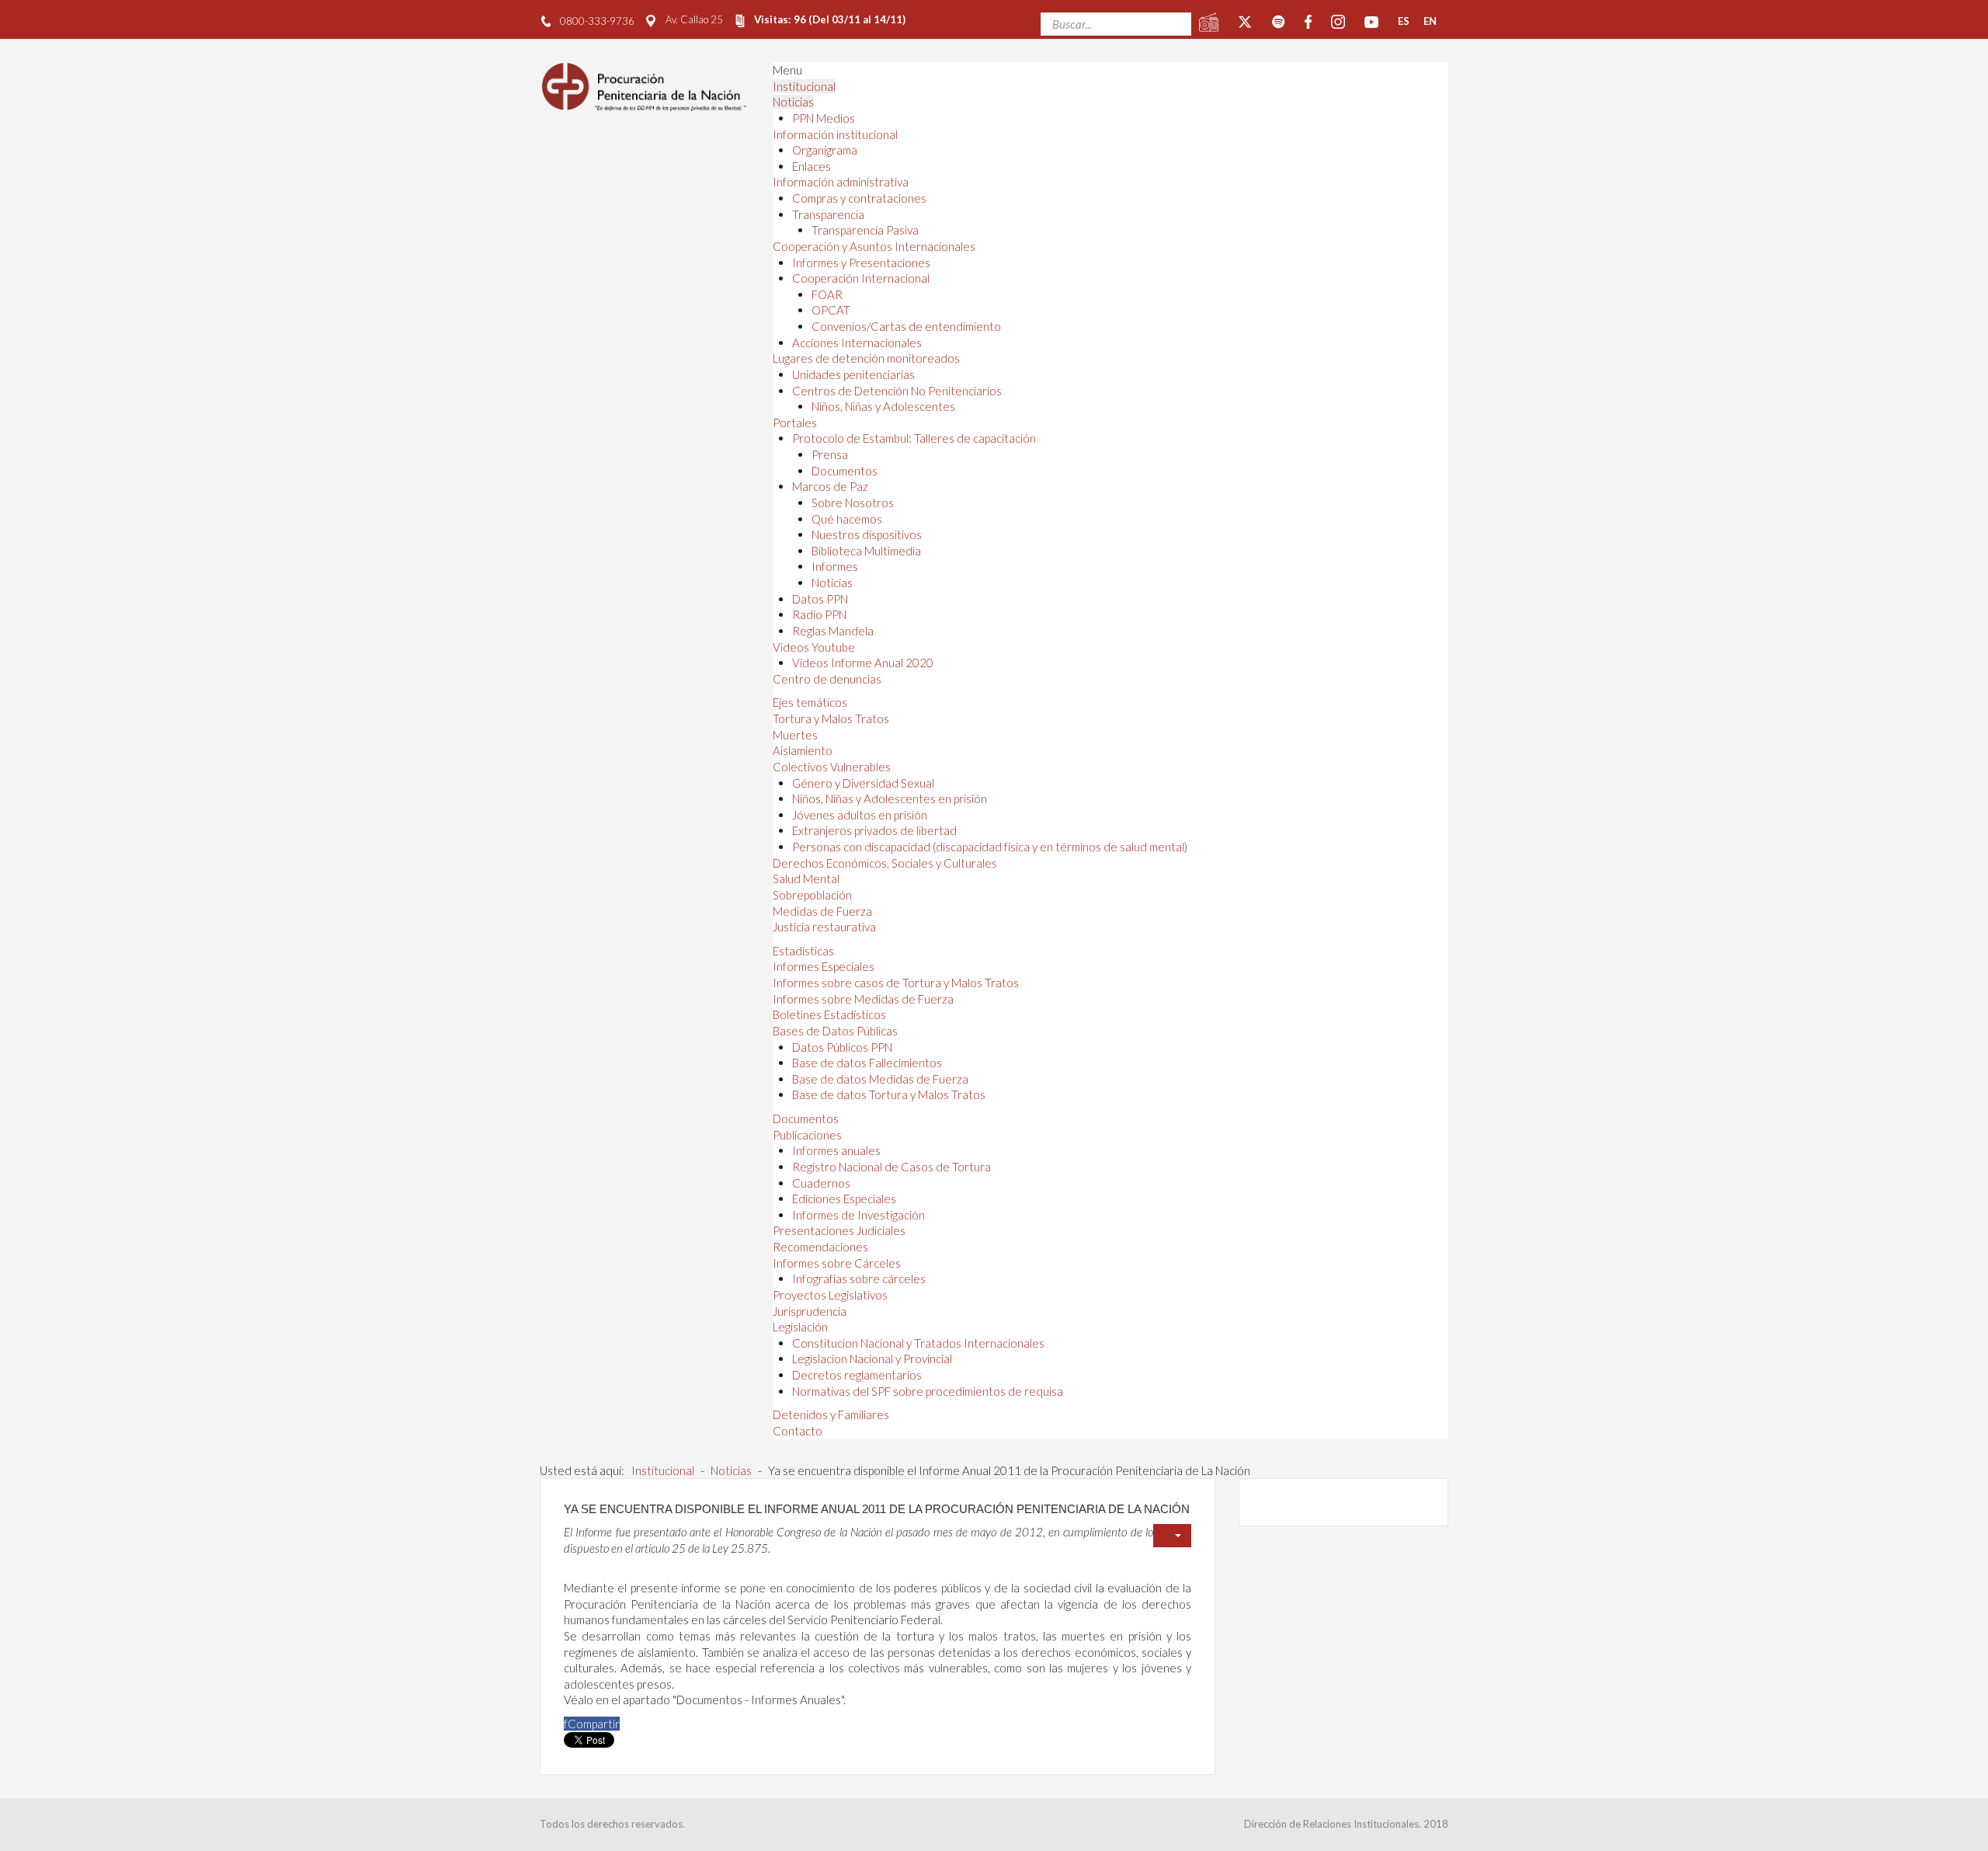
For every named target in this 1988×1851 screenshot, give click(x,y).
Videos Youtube (814, 647)
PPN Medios (824, 118)
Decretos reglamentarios (857, 1375)
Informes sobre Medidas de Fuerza (863, 999)
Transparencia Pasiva (865, 230)
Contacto (798, 1431)
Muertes (795, 735)
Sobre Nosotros (853, 503)
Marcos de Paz (830, 486)
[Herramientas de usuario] (1172, 1536)
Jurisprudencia (810, 1311)
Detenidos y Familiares (831, 1414)
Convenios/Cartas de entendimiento (906, 326)
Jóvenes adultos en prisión (860, 815)
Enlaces (812, 166)
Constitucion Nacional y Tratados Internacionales (918, 1343)
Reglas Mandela (833, 631)
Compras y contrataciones (859, 198)
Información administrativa (841, 182)
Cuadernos (821, 1183)
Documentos (845, 471)
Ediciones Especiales (844, 1199)
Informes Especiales (824, 966)
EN (1430, 21)
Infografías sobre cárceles (859, 1279)
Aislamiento (803, 750)
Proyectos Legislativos (830, 1295)
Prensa (830, 454)
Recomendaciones (820, 1247)
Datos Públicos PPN (842, 1047)
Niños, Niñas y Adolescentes (883, 406)
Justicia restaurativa (824, 927)
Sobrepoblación (812, 895)
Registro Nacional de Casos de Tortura (891, 1167)
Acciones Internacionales (857, 343)
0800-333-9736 (597, 21)
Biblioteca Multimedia (866, 551)
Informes (835, 566)
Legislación (800, 1327)
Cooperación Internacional (861, 278)
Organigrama (825, 150)
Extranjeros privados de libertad (874, 830)
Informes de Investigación (858, 1215)
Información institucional (835, 134)
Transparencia (828, 214)
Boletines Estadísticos (829, 1014)
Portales (795, 423)
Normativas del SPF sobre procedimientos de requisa (928, 1391)
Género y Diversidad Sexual (863, 783)
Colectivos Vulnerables (832, 767)
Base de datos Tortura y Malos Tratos (889, 1094)
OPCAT (831, 310)
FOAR (827, 294)
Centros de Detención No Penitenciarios (897, 391)
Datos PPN (820, 599)
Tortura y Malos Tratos (831, 718)
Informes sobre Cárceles (837, 1263)
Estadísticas (803, 951)
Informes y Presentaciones (861, 263)
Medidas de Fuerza (822, 911)
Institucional (804, 86)
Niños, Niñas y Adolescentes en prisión (890, 799)
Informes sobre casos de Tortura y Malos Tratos (896, 983)
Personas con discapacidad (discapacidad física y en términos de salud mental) (990, 847)
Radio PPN (819, 614)
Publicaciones (807, 1135)
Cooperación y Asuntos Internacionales (874, 246)
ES (1404, 21)
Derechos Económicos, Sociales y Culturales (885, 863)
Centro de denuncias (827, 679)
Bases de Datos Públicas (835, 1031)
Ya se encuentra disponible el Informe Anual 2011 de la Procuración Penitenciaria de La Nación (877, 1509)
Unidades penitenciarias (853, 374)
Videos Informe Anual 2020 (863, 663)
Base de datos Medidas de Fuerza (880, 1079)
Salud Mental (806, 879)
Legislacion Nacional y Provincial (872, 1359)
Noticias (793, 102)
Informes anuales (836, 1150)
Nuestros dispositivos (867, 534)
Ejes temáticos (810, 702)
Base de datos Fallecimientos (867, 1063)
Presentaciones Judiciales (839, 1230)
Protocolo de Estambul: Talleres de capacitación (914, 438)
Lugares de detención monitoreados (866, 358)
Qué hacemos (847, 519)
